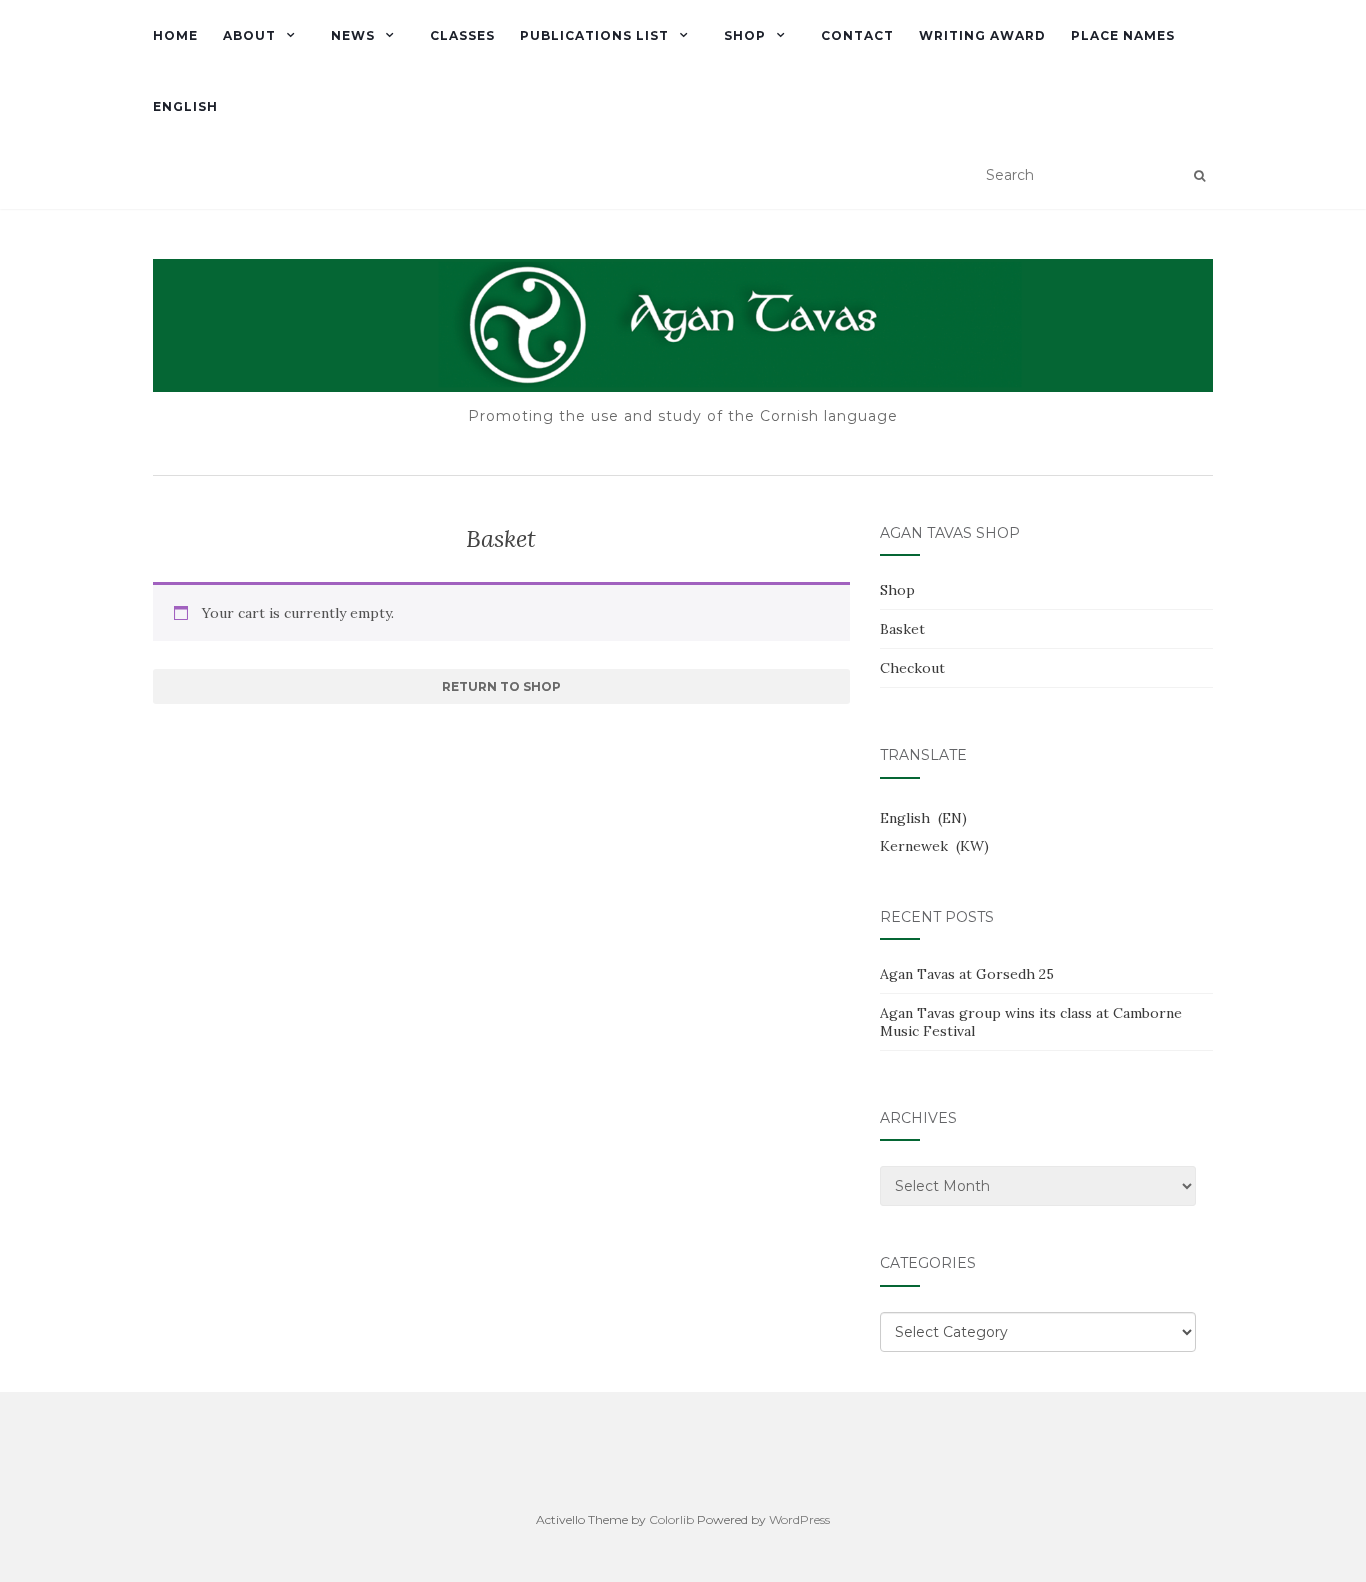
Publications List (594, 35)
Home (175, 35)
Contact (857, 35)
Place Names (1123, 35)
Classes (462, 35)
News (353, 35)
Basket (902, 629)
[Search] (1199, 176)
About (249, 35)
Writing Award (982, 35)
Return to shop (501, 686)
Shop (745, 35)
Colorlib (671, 1519)
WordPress (799, 1519)
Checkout (912, 668)
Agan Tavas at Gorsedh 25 (967, 974)
